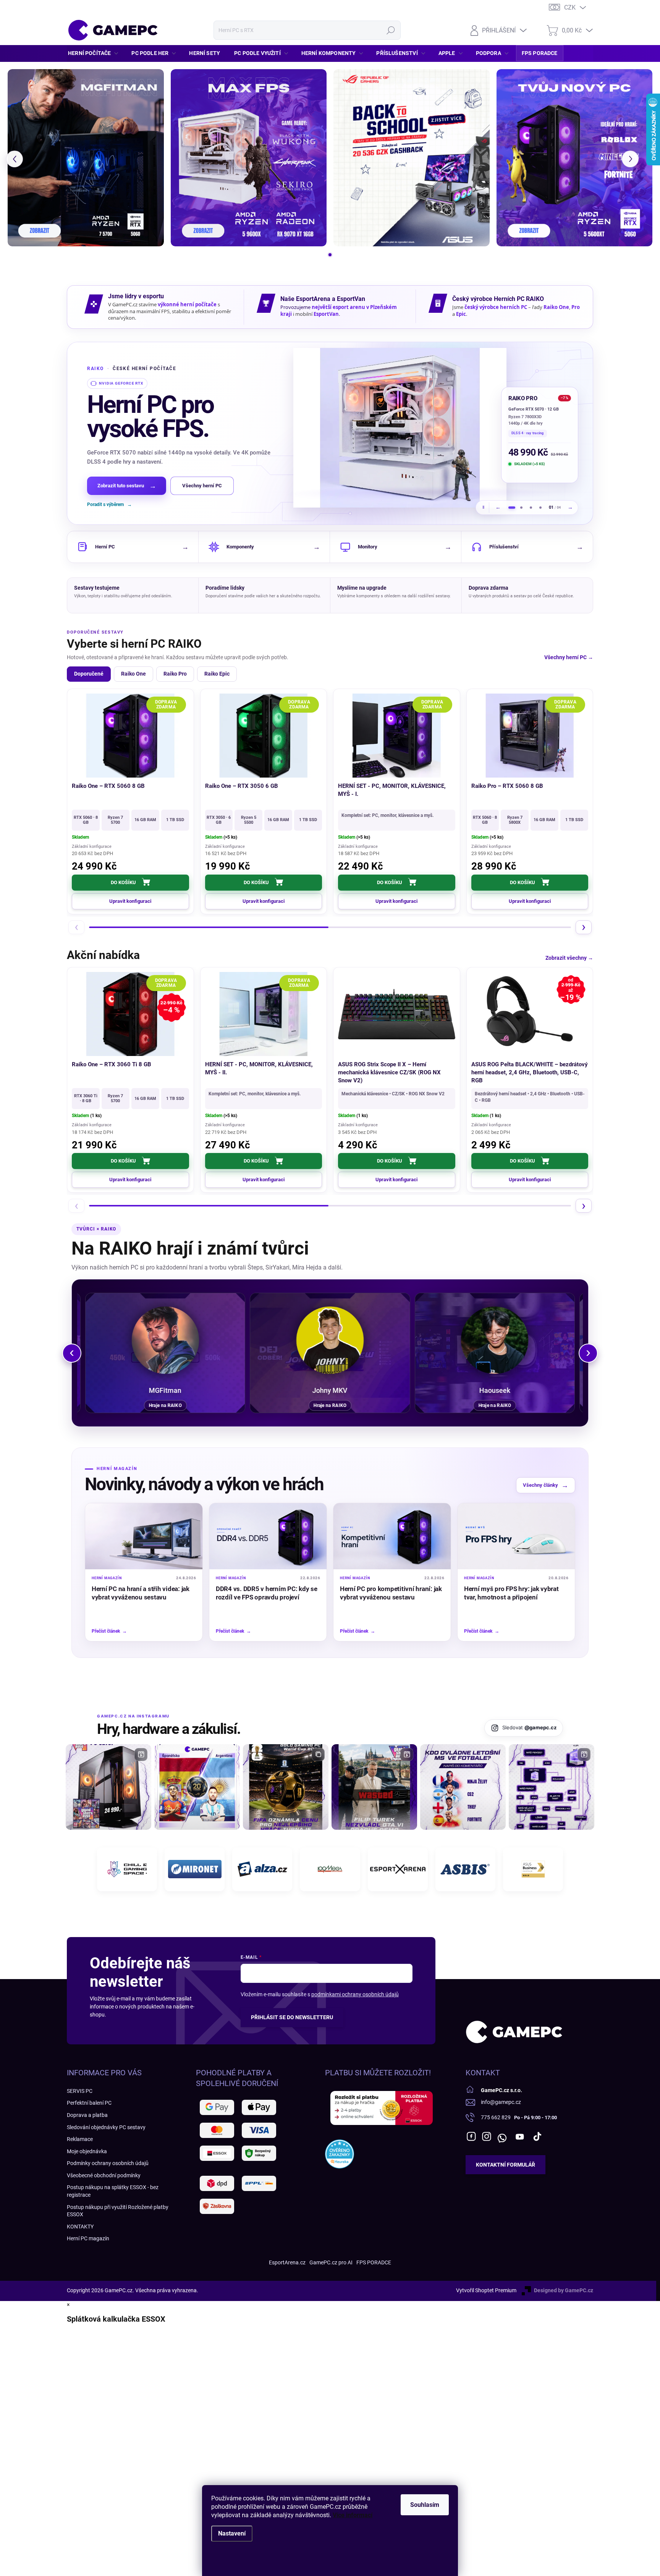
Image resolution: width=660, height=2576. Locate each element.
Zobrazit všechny (569, 958)
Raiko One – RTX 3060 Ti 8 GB (112, 1064)
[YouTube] (520, 2136)
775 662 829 (496, 2117)
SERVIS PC (80, 2091)
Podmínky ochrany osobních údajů (108, 2163)
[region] (330, 433)
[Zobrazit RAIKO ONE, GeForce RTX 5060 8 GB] (540, 508)
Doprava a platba (87, 2115)
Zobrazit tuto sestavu (127, 486)
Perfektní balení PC (89, 2103)
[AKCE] (397, 1014)
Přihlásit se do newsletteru (292, 2017)
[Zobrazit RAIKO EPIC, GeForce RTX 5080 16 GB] (531, 508)
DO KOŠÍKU (123, 882)
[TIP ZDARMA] (530, 736)
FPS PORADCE (374, 2262)
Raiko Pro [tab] (175, 674)
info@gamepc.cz (501, 2102)
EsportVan (326, 314)
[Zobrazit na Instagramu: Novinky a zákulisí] (374, 1787)
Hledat (391, 30)
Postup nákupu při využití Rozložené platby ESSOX (118, 2211)
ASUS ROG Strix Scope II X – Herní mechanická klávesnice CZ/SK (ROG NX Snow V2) (389, 1072)
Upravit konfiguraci (130, 901)
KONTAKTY (80, 2227)
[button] (15, 159)
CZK (570, 7)
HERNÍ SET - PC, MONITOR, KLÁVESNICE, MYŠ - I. (392, 790)
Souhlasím (425, 2505)
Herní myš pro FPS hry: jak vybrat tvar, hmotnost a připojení (511, 1593)
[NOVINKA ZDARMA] (264, 736)
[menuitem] (95, 53)
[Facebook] (471, 2136)
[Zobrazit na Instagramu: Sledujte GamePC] (463, 1787)
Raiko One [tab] (133, 674)
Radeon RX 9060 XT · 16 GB (535, 409)
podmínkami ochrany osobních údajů (355, 1994)
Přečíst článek (109, 1631)
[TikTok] (537, 2136)
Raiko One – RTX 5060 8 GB (108, 786)
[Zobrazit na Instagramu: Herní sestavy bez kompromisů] (108, 1787)
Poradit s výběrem (109, 505)
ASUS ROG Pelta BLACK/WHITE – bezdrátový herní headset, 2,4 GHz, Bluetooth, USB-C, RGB (530, 1072)
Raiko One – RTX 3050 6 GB (242, 786)
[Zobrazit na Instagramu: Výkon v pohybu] (552, 1787)
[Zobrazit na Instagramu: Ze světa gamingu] (286, 1787)
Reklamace (80, 2139)
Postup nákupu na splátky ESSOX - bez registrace (113, 2191)
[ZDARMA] (130, 736)
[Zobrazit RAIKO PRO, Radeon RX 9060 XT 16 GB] (521, 508)
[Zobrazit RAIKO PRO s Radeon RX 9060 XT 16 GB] (400, 428)
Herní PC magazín (88, 2238)
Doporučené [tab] (89, 674)
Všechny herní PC (202, 486)
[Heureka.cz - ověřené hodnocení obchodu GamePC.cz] (340, 2154)
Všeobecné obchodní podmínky (104, 2175)
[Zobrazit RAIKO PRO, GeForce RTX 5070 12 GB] (512, 508)
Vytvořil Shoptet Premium (486, 2290)
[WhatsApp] (502, 2136)
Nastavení (232, 2533)
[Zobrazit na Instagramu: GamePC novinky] (197, 1787)
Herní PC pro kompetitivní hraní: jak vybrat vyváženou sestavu (391, 1593)
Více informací (353, 2515)
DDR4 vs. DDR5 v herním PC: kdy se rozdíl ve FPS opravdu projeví (267, 1593)
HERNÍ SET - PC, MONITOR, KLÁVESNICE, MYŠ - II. (259, 1068)
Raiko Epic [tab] (217, 674)
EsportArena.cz (287, 2262)
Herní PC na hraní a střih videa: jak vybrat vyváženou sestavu (141, 1593)
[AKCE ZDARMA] (264, 1014)
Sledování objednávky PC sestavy (106, 2127)
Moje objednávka (87, 2151)
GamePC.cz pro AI (331, 2262)
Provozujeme (296, 307)
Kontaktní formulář (506, 2165)
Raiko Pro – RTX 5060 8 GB (507, 786)
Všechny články (546, 1485)
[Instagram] (487, 2136)
